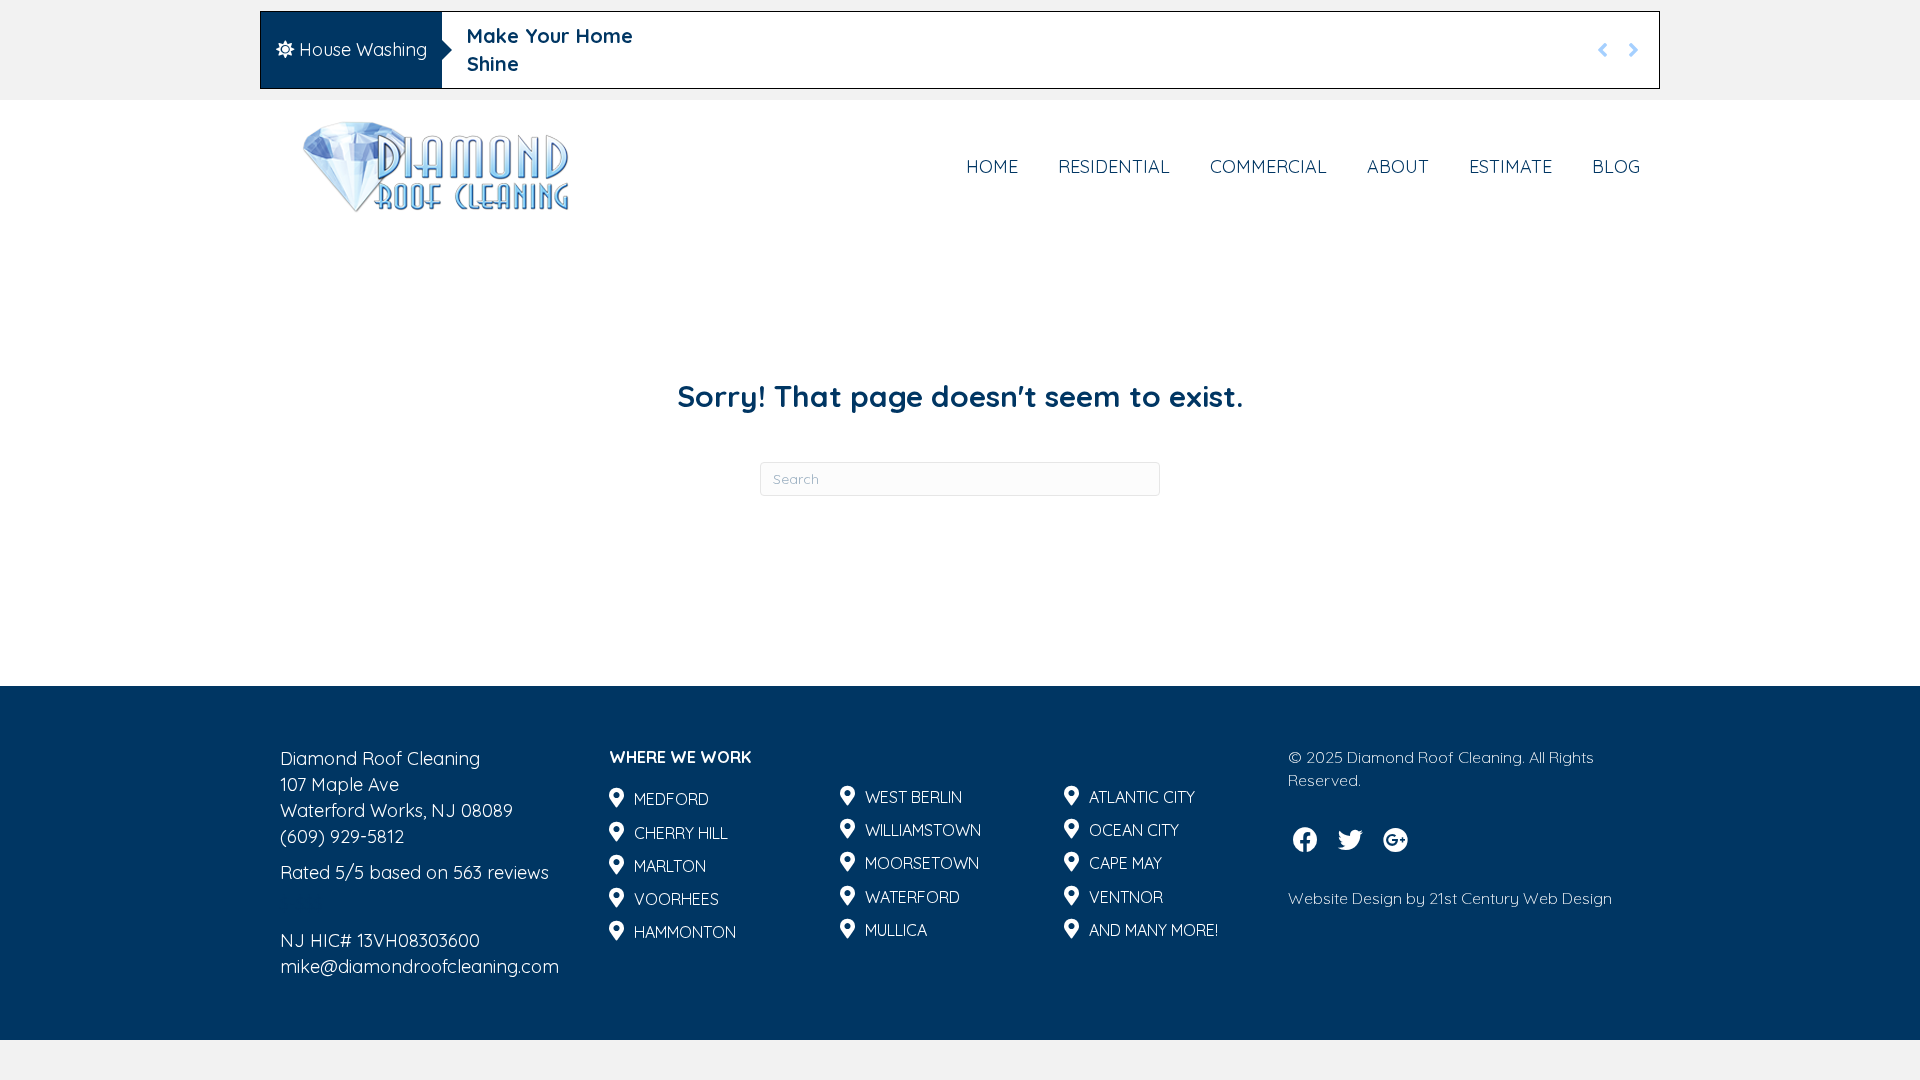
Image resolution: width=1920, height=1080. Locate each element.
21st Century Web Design (1520, 898)
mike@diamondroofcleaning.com (419, 966)
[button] (1305, 839)
